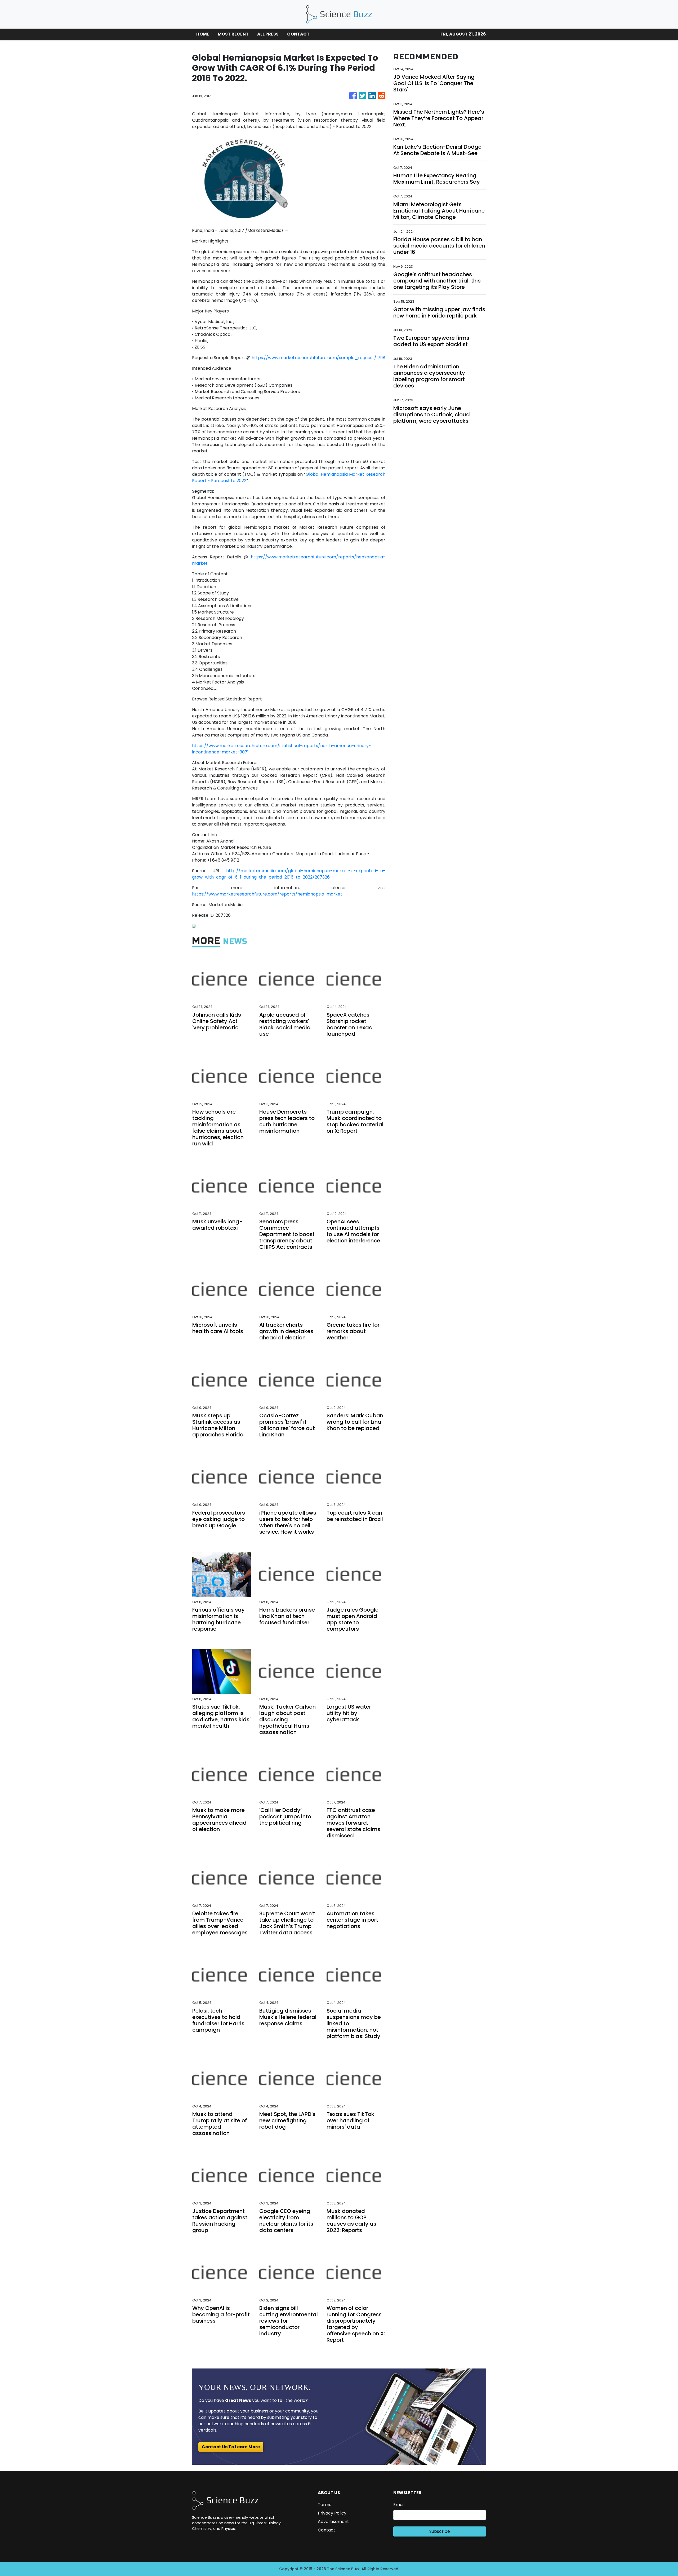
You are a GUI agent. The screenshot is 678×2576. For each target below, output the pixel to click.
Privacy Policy (332, 2513)
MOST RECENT (233, 34)
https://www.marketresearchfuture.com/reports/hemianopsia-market (267, 894)
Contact (327, 2530)
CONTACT (298, 34)
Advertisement (333, 2522)
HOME (203, 34)
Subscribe (440, 2531)
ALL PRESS (268, 34)
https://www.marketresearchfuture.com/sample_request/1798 (318, 358)
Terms (325, 2505)
